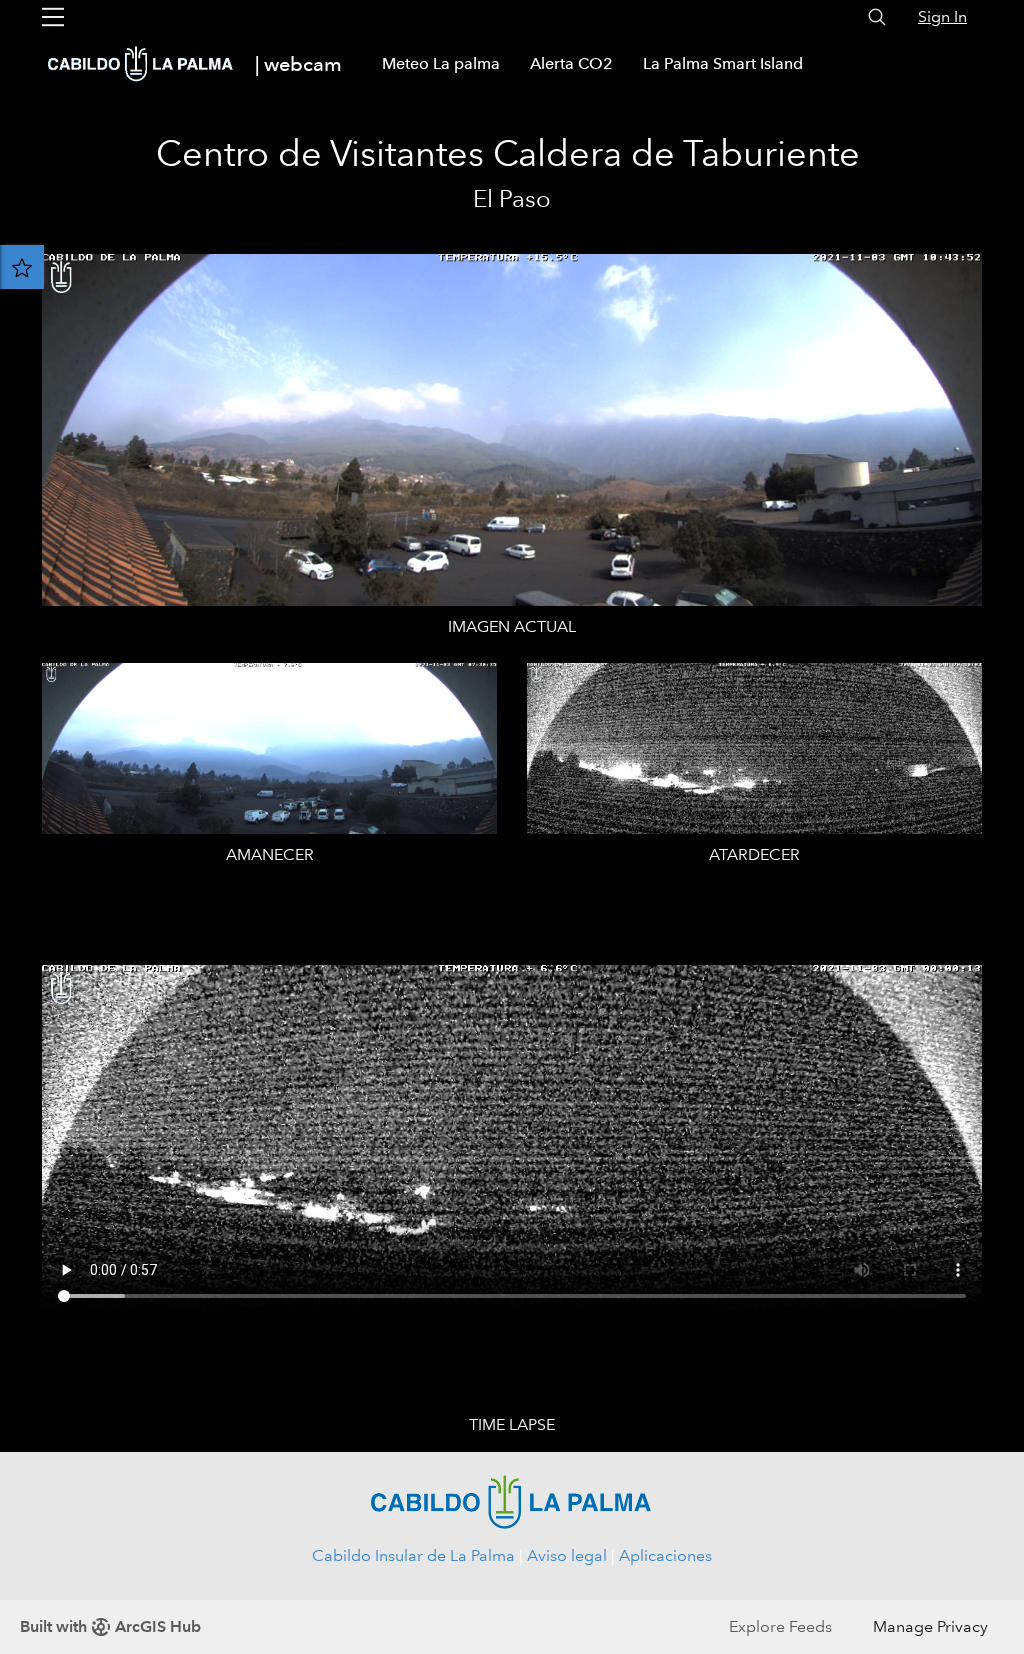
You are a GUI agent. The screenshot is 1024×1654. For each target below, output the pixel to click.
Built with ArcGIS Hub (110, 1626)
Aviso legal (567, 1555)
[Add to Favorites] (22, 267)
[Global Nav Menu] (53, 17)
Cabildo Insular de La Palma (413, 1555)
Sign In (942, 16)
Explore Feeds (780, 1626)
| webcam (298, 64)
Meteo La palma (441, 63)
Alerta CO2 (571, 63)
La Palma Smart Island (723, 63)
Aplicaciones (665, 1555)
